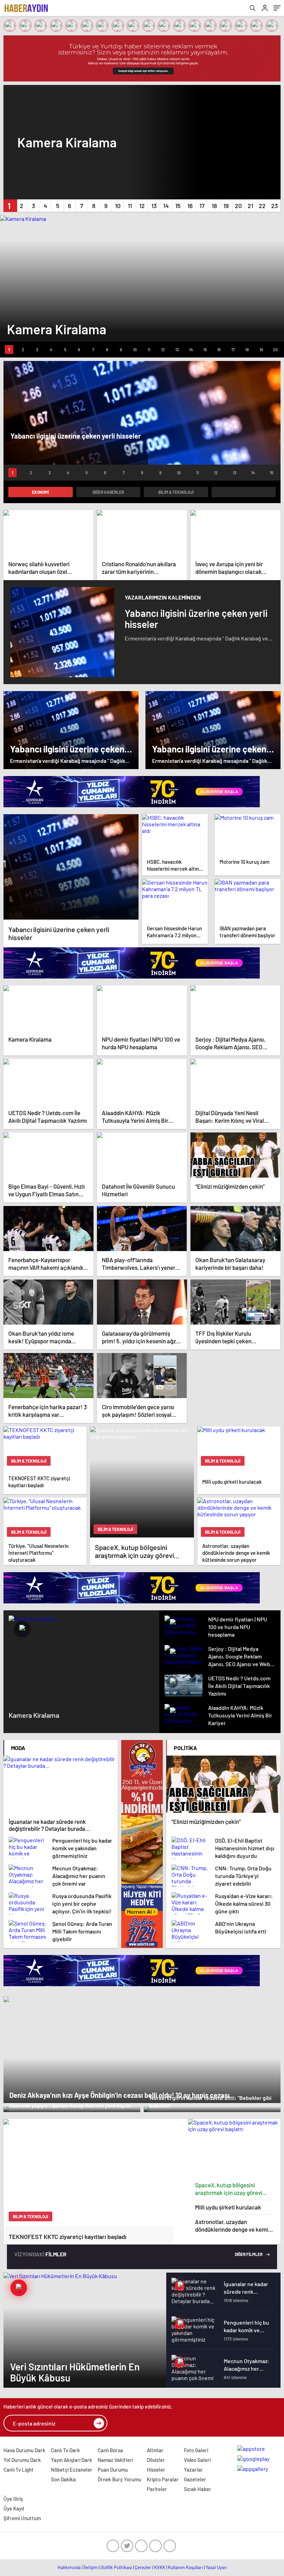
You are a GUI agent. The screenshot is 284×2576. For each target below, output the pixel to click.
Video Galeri (197, 2460)
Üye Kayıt (14, 2508)
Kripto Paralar (163, 2479)
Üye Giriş (13, 2499)
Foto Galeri (196, 2450)
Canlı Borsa (110, 2450)
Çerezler (143, 2567)
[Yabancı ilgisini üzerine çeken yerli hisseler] (71, 867)
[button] (9, 206)
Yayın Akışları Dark (72, 2460)
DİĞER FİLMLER (249, 2254)
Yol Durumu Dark (22, 2460)
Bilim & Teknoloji (176, 492)
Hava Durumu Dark (24, 2450)
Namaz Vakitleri (115, 2460)
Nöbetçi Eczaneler (72, 2470)
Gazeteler (195, 2479)
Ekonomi (40, 492)
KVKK (160, 2567)
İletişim (91, 2567)
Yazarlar (193, 2470)
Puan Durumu (113, 2470)
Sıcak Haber (198, 2489)
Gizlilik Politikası (116, 2567)
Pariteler (157, 2489)
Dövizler (156, 2460)
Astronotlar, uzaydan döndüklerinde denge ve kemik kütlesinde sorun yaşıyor (233, 2226)
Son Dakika (63, 2479)
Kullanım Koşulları (185, 2567)
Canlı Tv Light (19, 2470)
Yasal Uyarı (216, 2567)
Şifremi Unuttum (22, 2518)
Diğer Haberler (108, 492)
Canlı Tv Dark (65, 2450)
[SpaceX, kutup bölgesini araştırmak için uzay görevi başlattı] (234, 2148)
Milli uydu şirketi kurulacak (228, 2207)
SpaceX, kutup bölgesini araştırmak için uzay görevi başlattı (229, 2189)
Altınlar (155, 2450)
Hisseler (156, 2470)
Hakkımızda (69, 2567)
